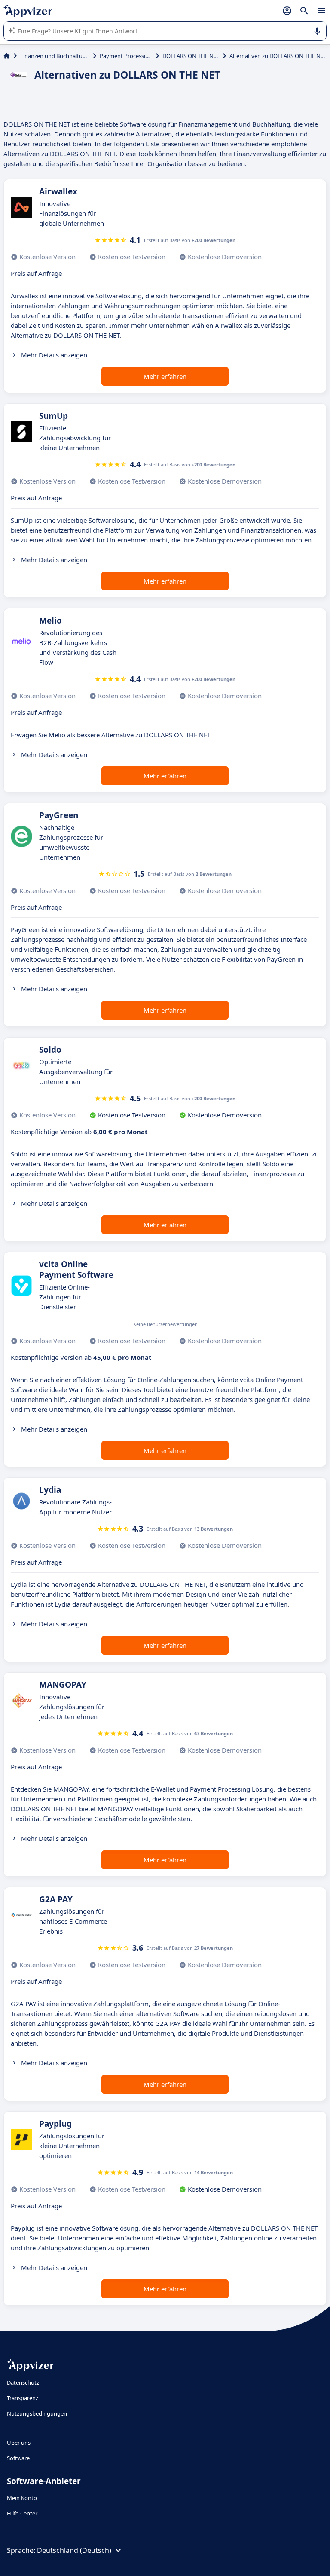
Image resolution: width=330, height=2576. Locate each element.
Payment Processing (126, 56)
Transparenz (23, 2398)
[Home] (7, 56)
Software (18, 2458)
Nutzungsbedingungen (37, 2413)
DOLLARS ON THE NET (191, 56)
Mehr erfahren (165, 376)
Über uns (19, 2443)
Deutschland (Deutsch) (74, 2550)
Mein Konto (22, 2498)
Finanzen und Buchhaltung (55, 56)
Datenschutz (23, 2382)
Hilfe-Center (22, 2513)
